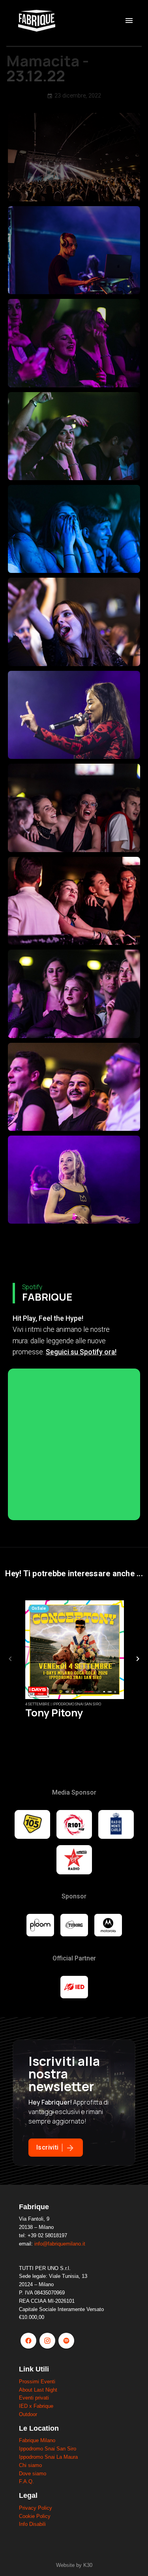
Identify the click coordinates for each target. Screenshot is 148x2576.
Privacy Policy (36, 2508)
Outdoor (28, 2414)
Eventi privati (34, 2398)
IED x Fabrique (36, 2406)
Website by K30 (74, 2565)
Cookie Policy (35, 2516)
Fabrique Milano (37, 2440)
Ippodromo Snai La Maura (48, 2457)
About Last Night (38, 2390)
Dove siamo (33, 2474)
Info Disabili (32, 2524)
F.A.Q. (26, 2481)
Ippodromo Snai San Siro (48, 2449)
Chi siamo (30, 2465)
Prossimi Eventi (37, 2382)
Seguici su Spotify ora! (81, 1352)
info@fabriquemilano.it (60, 2244)
